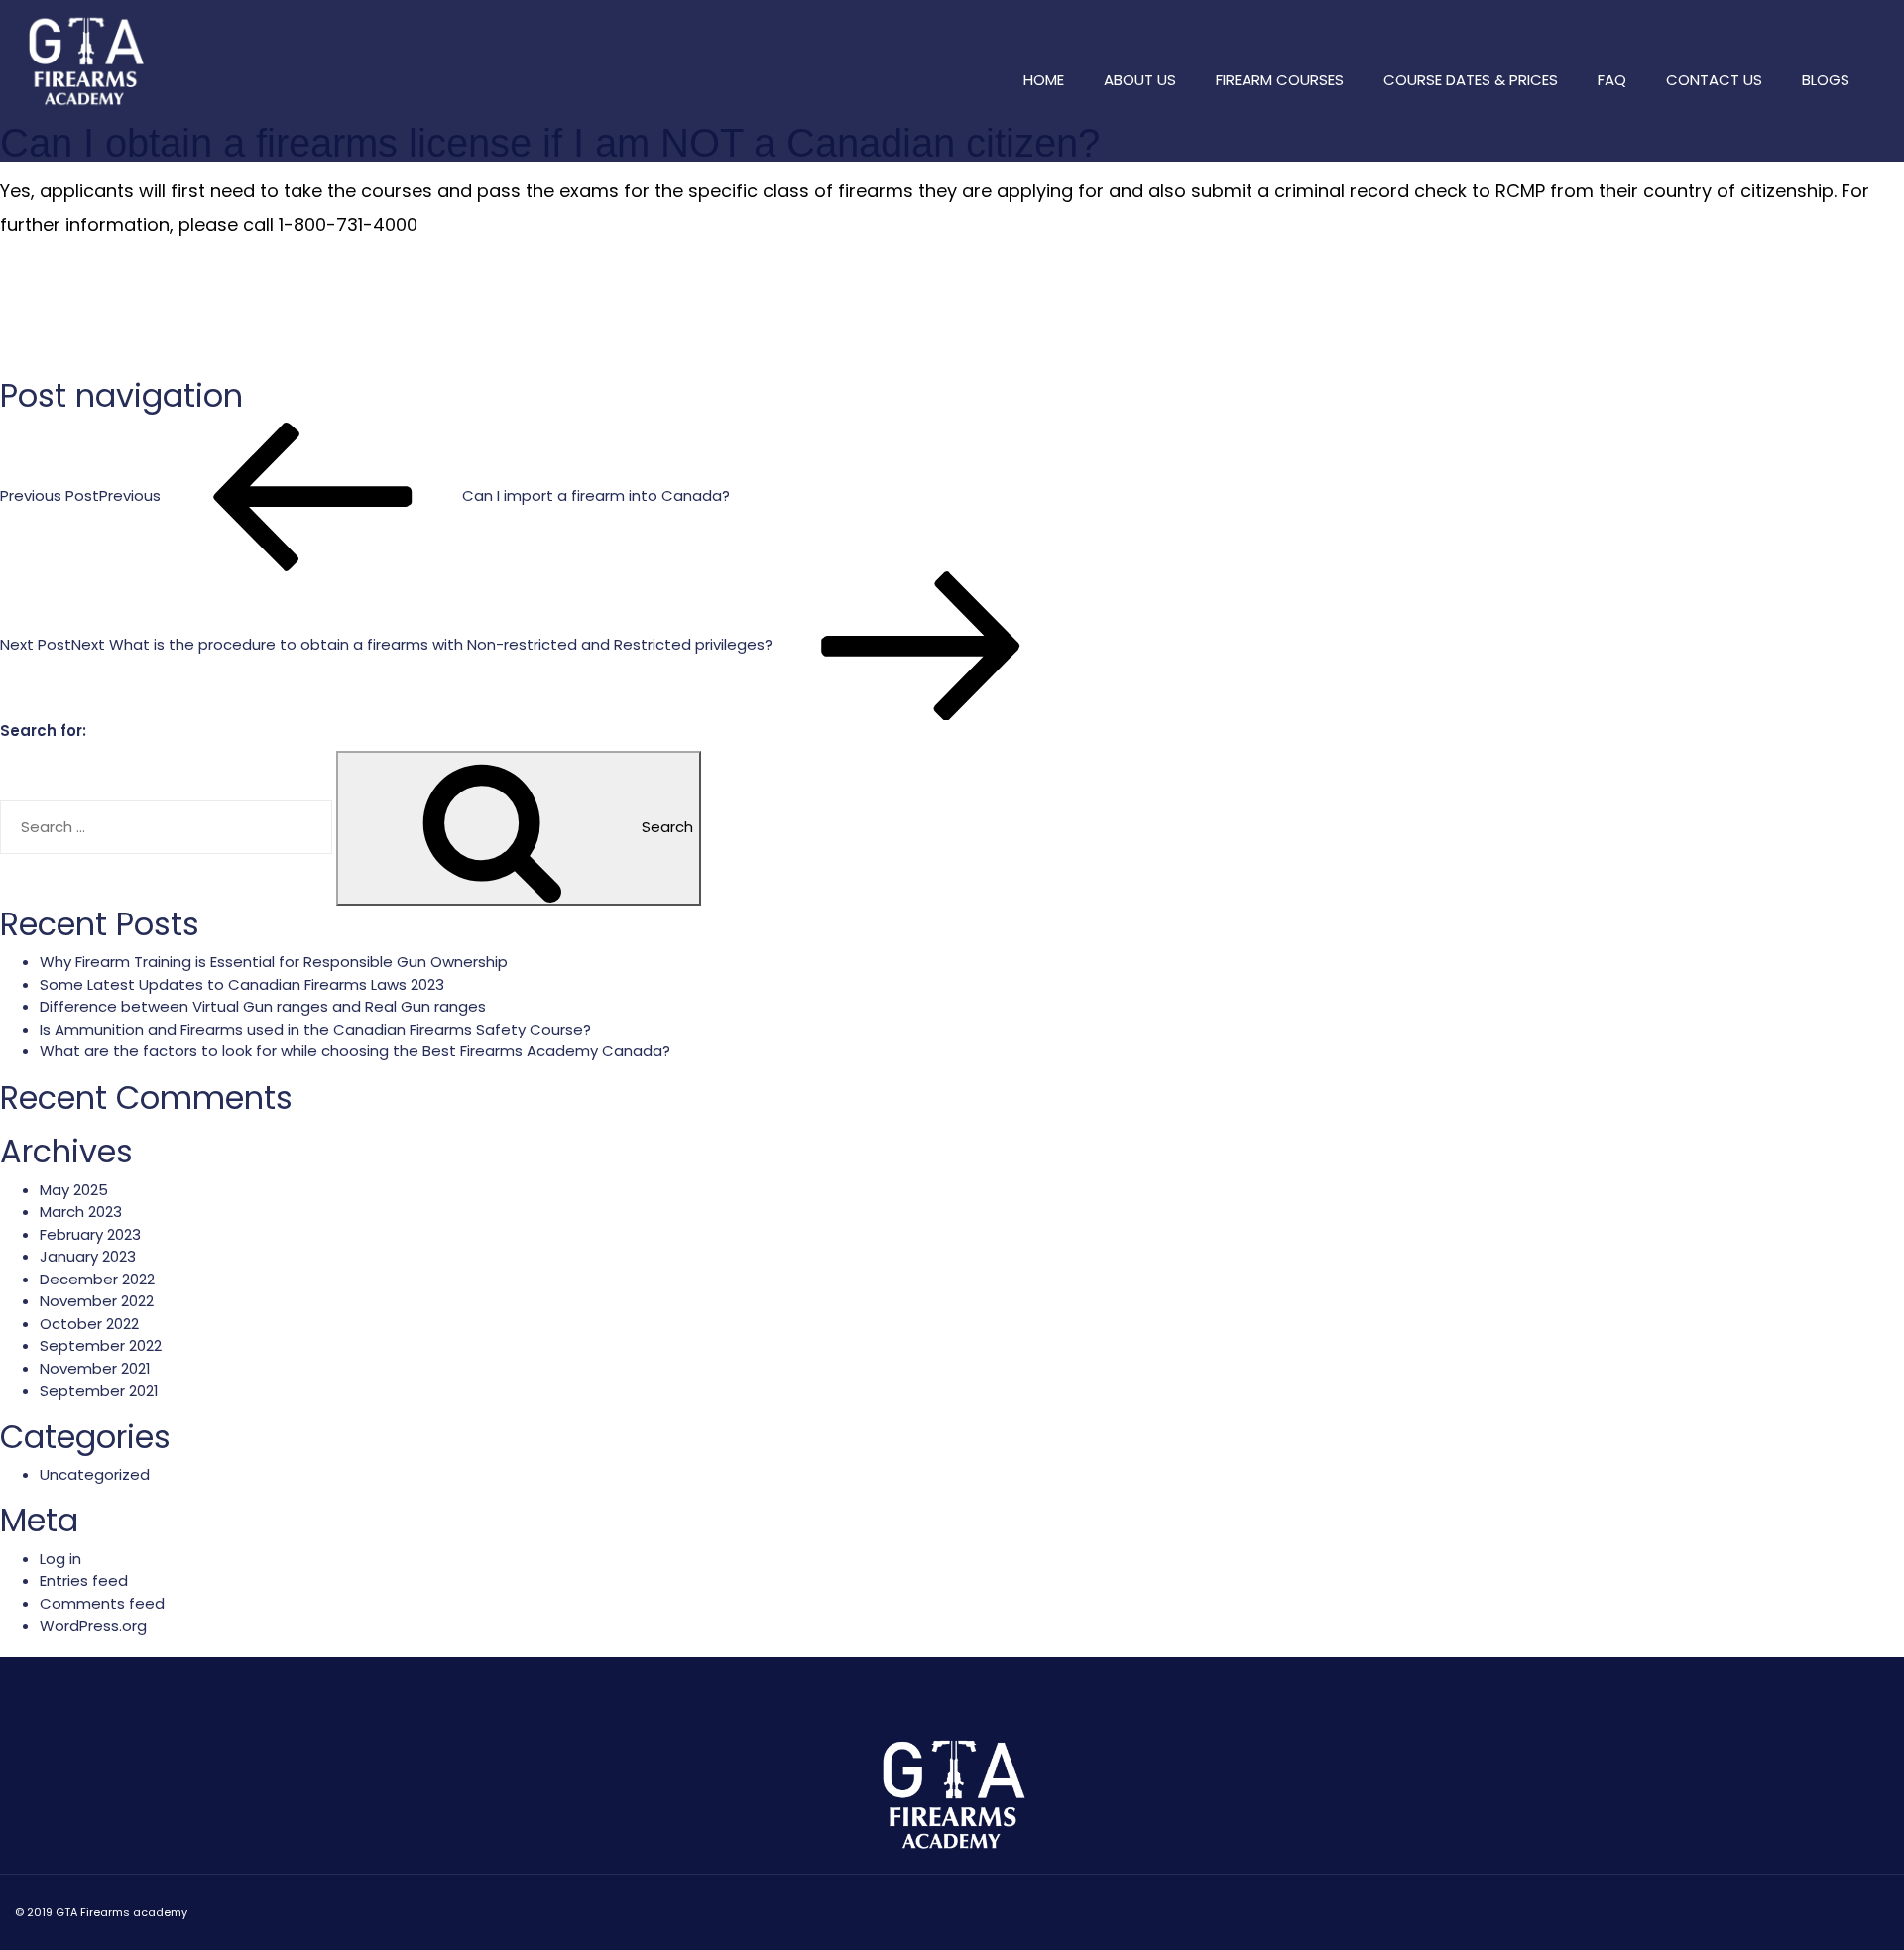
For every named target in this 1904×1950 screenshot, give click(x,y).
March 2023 (81, 1212)
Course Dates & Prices (1471, 80)
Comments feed (102, 1603)
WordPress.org (93, 1625)
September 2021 (99, 1390)
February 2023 (90, 1234)
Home (1044, 80)
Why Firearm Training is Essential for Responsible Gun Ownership (274, 962)
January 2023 (88, 1256)
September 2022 (101, 1345)
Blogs (1826, 80)
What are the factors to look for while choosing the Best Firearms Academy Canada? (355, 1051)
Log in (60, 1559)
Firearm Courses (1280, 80)
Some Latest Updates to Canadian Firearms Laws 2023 (242, 984)
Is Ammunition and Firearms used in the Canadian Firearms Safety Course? (315, 1029)
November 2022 (97, 1301)
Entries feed (84, 1581)
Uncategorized (95, 1474)
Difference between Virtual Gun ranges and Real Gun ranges (263, 1006)
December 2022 (97, 1279)
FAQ (1612, 80)
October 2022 (89, 1324)
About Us (1140, 80)
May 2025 (74, 1190)
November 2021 (95, 1368)
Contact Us (1714, 80)
